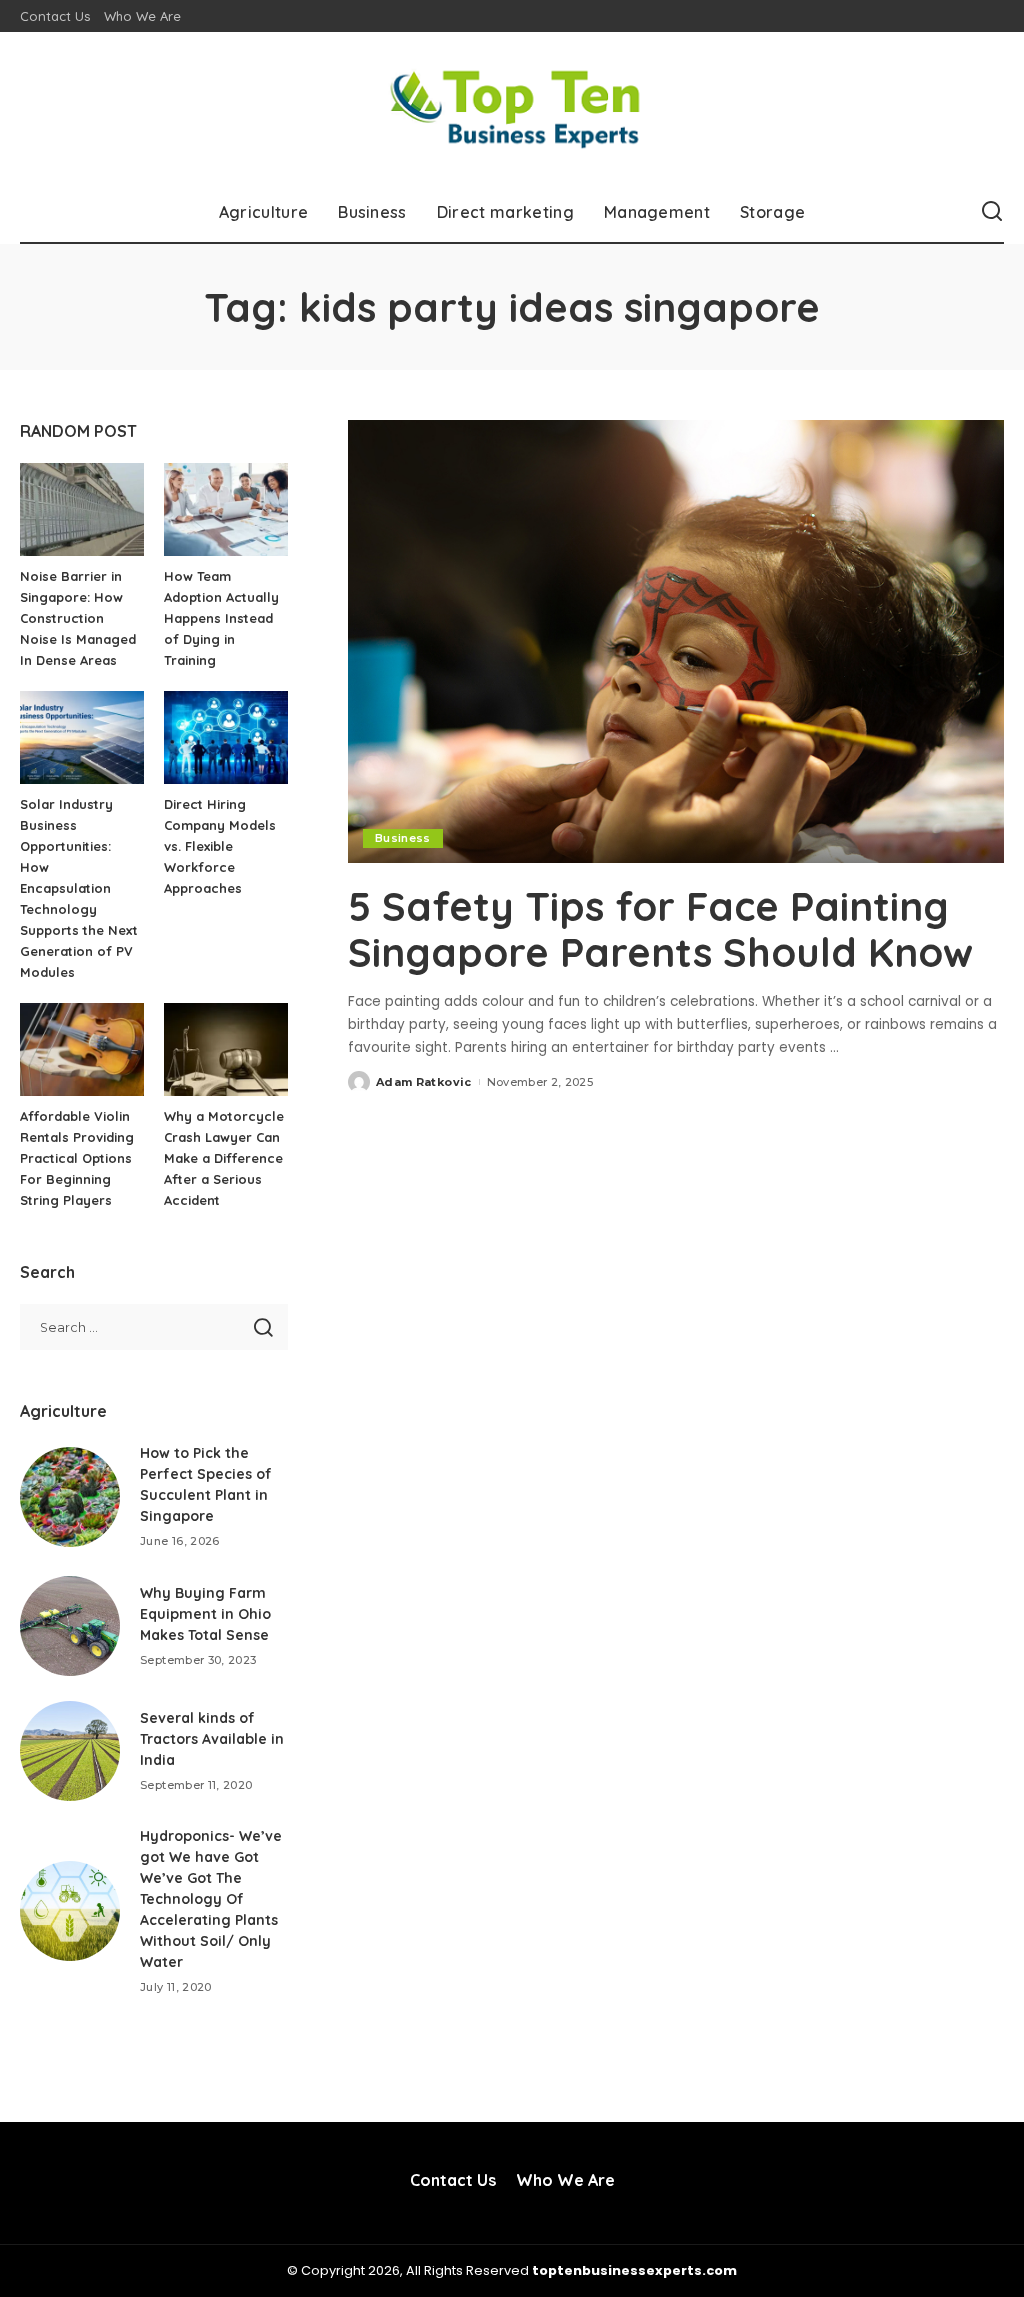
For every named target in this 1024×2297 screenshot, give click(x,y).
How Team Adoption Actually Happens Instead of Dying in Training (221, 618)
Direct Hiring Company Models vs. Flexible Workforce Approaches (220, 846)
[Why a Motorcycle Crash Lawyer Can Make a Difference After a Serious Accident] (226, 1049)
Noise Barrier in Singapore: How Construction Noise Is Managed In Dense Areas (78, 618)
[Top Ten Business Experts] (512, 107)
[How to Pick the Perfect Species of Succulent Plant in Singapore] (70, 1497)
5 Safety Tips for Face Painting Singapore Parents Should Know (660, 929)
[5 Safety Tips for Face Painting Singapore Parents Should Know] (676, 641)
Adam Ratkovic (423, 1082)
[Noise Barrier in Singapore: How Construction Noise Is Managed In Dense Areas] (82, 509)
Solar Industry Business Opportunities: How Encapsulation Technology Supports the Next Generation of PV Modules (79, 888)
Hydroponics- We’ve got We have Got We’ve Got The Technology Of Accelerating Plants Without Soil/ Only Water (211, 1899)
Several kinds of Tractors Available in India (212, 1739)
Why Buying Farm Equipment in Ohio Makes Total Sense (205, 1614)
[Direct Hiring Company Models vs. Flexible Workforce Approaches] (226, 737)
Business (403, 838)
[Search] (992, 212)
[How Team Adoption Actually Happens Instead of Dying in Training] (226, 509)
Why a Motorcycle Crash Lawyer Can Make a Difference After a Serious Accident (224, 1158)
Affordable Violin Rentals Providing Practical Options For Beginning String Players (77, 1158)
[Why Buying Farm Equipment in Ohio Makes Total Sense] (70, 1626)
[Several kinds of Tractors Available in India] (70, 1751)
